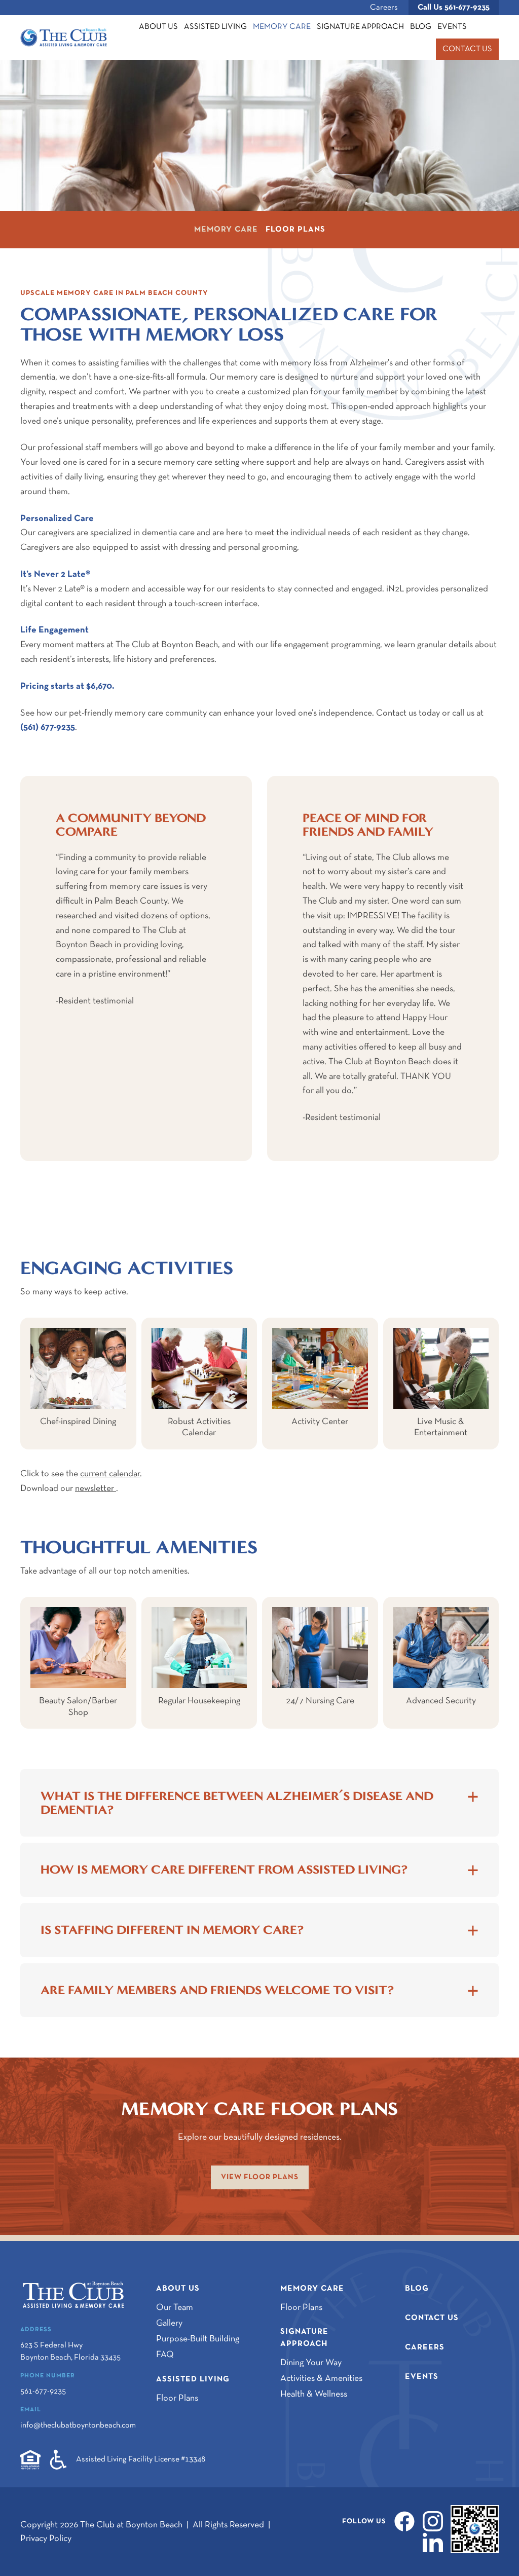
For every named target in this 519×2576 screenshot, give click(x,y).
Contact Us (467, 49)
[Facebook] (401, 2521)
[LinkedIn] (430, 2542)
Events (452, 27)
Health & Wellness (314, 2394)
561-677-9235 (454, 8)
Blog (421, 27)
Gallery (169, 2323)
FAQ (165, 2355)
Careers (384, 8)
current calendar (110, 1474)
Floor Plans (295, 230)
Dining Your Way (311, 2363)
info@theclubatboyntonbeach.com (78, 2425)
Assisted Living (215, 27)
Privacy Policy (46, 2539)
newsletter (96, 1489)
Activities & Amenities (321, 2379)
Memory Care (282, 27)
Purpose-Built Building (198, 2339)
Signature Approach (360, 27)
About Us (158, 27)
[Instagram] (430, 2521)
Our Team (175, 2308)
